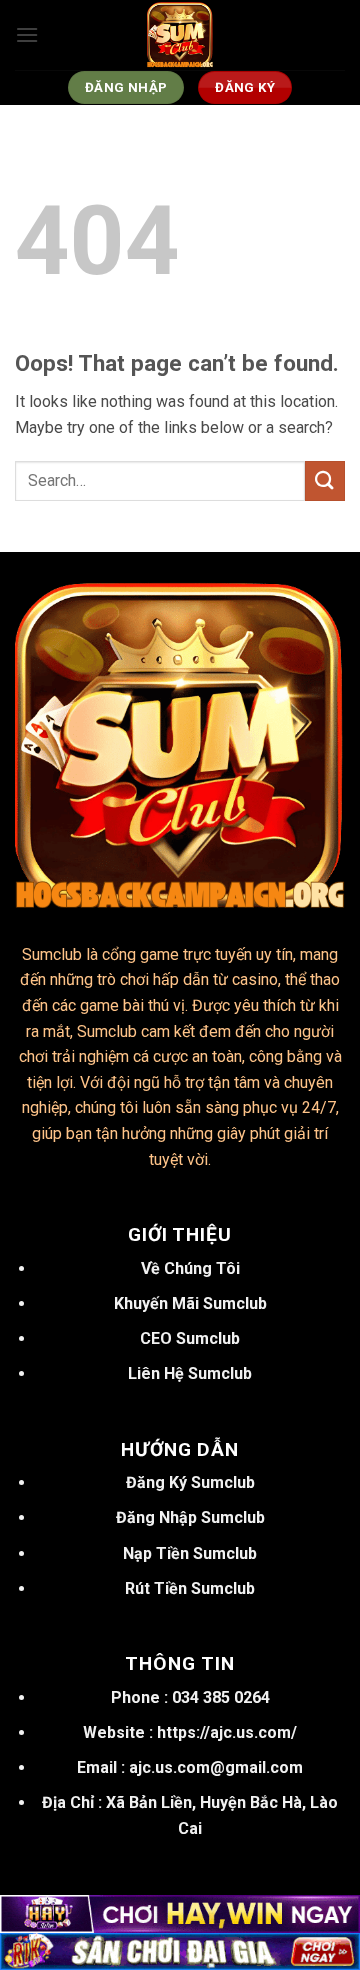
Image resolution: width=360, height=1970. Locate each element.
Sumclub (52, 954)
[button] (27, 34)
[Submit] (325, 480)
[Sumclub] (180, 35)
